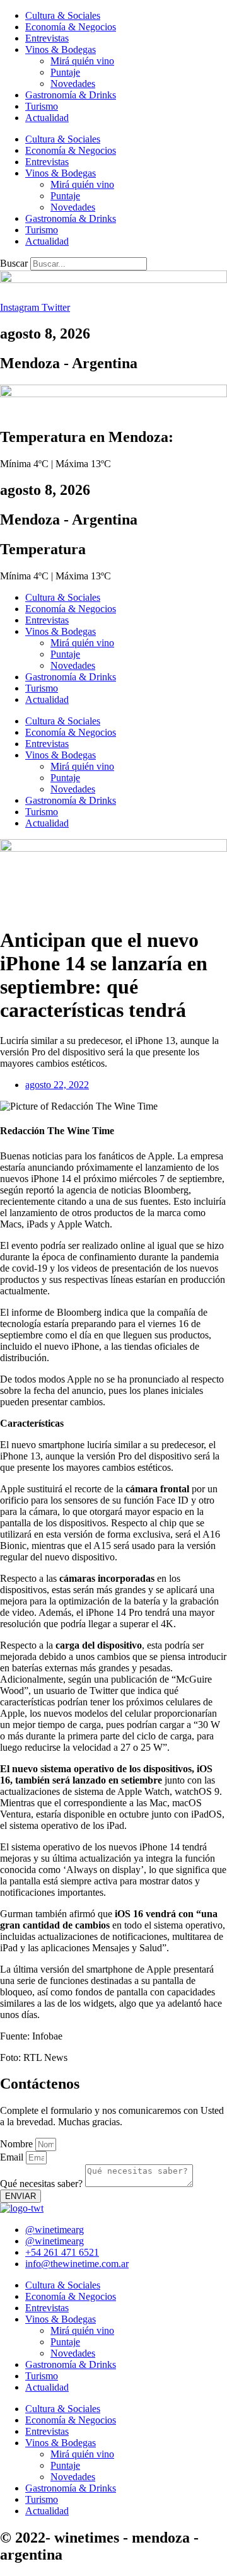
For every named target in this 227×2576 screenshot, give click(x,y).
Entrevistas (47, 38)
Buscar (14, 263)
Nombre (18, 2144)
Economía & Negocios (71, 27)
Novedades (73, 84)
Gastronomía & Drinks (71, 95)
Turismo (42, 106)
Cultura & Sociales (63, 15)
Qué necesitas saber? (43, 2184)
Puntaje (65, 72)
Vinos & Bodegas (61, 49)
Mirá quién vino (82, 61)
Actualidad (47, 118)
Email (13, 2157)
